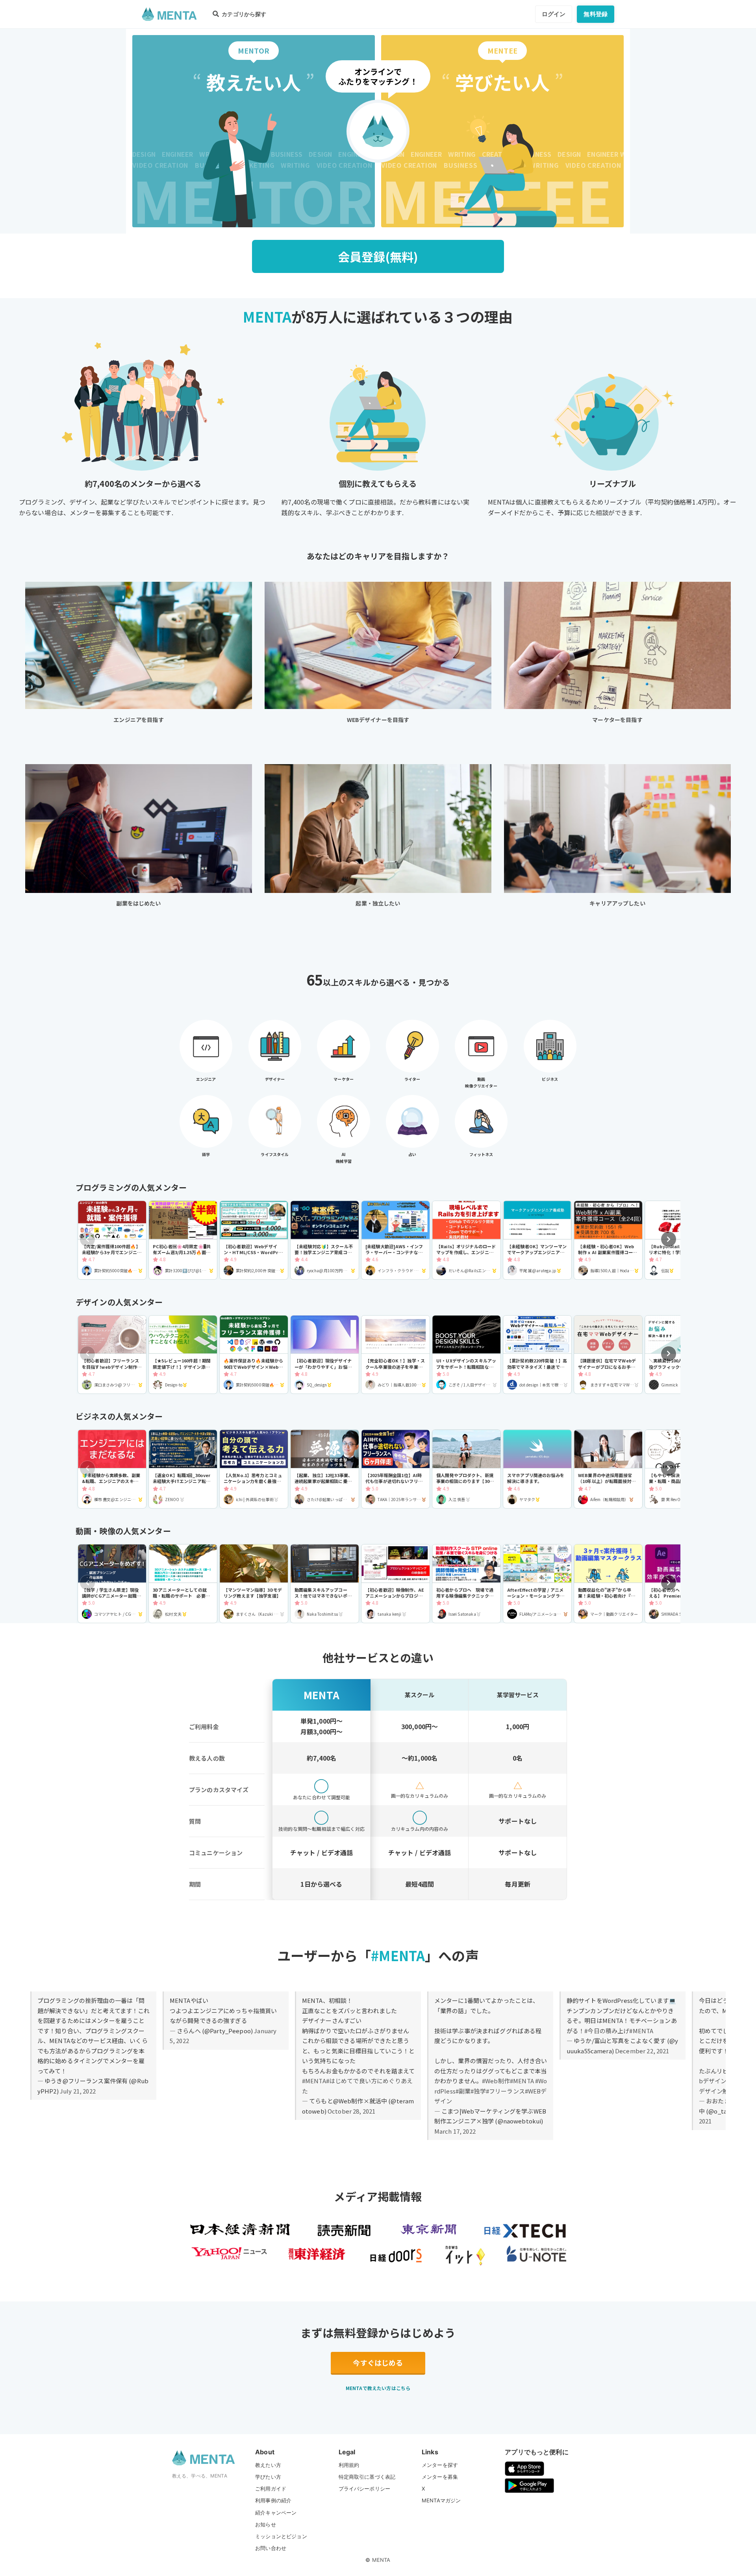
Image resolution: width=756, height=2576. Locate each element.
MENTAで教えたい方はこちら (378, 2388)
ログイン (554, 14)
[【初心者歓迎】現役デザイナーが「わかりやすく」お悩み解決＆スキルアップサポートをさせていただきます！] (325, 1355)
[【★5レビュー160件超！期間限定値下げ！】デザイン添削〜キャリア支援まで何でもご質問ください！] (183, 1355)
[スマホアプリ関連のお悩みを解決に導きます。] (537, 1469)
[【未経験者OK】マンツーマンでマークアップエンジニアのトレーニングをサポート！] (537, 1240)
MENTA (381, 2560)
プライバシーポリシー (365, 2489)
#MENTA (314, 2081)
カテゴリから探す (243, 14)
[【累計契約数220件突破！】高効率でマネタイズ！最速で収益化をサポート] (537, 1355)
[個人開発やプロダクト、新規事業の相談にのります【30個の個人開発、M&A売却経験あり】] (466, 1469)
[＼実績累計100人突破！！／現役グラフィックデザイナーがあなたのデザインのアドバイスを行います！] (679, 1355)
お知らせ (266, 2524)
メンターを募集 (440, 2477)
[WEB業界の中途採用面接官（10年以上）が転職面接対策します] (608, 1469)
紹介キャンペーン (276, 2513)
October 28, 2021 (351, 2111)
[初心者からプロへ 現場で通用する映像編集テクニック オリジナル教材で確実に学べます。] (466, 1584)
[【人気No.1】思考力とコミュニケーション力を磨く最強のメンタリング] (254, 1469)
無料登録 (596, 14)
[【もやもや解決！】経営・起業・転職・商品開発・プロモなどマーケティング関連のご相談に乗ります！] (679, 1469)
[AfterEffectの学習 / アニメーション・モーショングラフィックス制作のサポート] (537, 1584)
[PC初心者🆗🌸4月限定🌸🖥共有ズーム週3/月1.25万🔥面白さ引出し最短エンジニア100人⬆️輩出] (183, 1240)
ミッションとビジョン (281, 2536)
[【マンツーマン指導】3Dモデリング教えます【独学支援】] (254, 1584)
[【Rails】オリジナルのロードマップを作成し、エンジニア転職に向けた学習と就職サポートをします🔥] (466, 1240)
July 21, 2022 (78, 2091)
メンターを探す (440, 2465)
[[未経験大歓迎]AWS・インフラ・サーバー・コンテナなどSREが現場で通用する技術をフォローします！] (396, 1240)
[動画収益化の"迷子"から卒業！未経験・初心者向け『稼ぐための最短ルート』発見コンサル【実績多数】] (608, 1584)
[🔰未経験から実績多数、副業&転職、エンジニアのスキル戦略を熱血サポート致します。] (112, 1469)
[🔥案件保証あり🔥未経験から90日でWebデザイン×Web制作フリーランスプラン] (254, 1355)
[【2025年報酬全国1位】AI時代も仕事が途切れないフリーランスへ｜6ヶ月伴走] (396, 1469)
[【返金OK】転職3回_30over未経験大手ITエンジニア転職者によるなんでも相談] (183, 1469)
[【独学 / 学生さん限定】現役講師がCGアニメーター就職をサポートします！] (112, 1584)
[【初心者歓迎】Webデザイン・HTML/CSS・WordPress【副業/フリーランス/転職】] (254, 1240)
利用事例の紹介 (273, 2500)
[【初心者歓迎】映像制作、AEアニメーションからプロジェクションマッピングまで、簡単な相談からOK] (396, 1584)
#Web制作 (496, 2081)
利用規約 (349, 2465)
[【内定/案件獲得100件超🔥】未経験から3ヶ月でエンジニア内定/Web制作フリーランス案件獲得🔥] (112, 1240)
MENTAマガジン (441, 2500)
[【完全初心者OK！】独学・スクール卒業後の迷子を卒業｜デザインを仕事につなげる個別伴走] (396, 1355)
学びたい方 (268, 2477)
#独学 (478, 2091)
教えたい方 (268, 2465)
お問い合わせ (271, 2548)
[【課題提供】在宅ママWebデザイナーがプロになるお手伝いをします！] (608, 1355)
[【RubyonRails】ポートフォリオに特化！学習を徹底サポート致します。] (679, 1240)
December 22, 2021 (642, 2051)
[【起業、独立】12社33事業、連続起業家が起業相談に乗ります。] (325, 1469)
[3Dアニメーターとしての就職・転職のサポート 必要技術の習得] (183, 1584)
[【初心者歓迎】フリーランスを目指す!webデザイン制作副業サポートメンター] (112, 1355)
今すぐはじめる (378, 2363)
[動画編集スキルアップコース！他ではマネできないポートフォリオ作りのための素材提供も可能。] (325, 1584)
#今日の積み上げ (607, 2031)
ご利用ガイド (271, 2489)
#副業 (463, 2091)
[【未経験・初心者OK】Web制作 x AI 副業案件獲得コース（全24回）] (608, 1240)
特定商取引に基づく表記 (367, 2477)
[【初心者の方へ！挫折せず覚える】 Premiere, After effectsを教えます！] (679, 1584)
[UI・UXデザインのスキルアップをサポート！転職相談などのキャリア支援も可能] (466, 1355)
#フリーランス (505, 2091)
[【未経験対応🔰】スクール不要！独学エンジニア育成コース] (325, 1240)
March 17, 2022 (455, 2131)
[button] (669, 1239)
